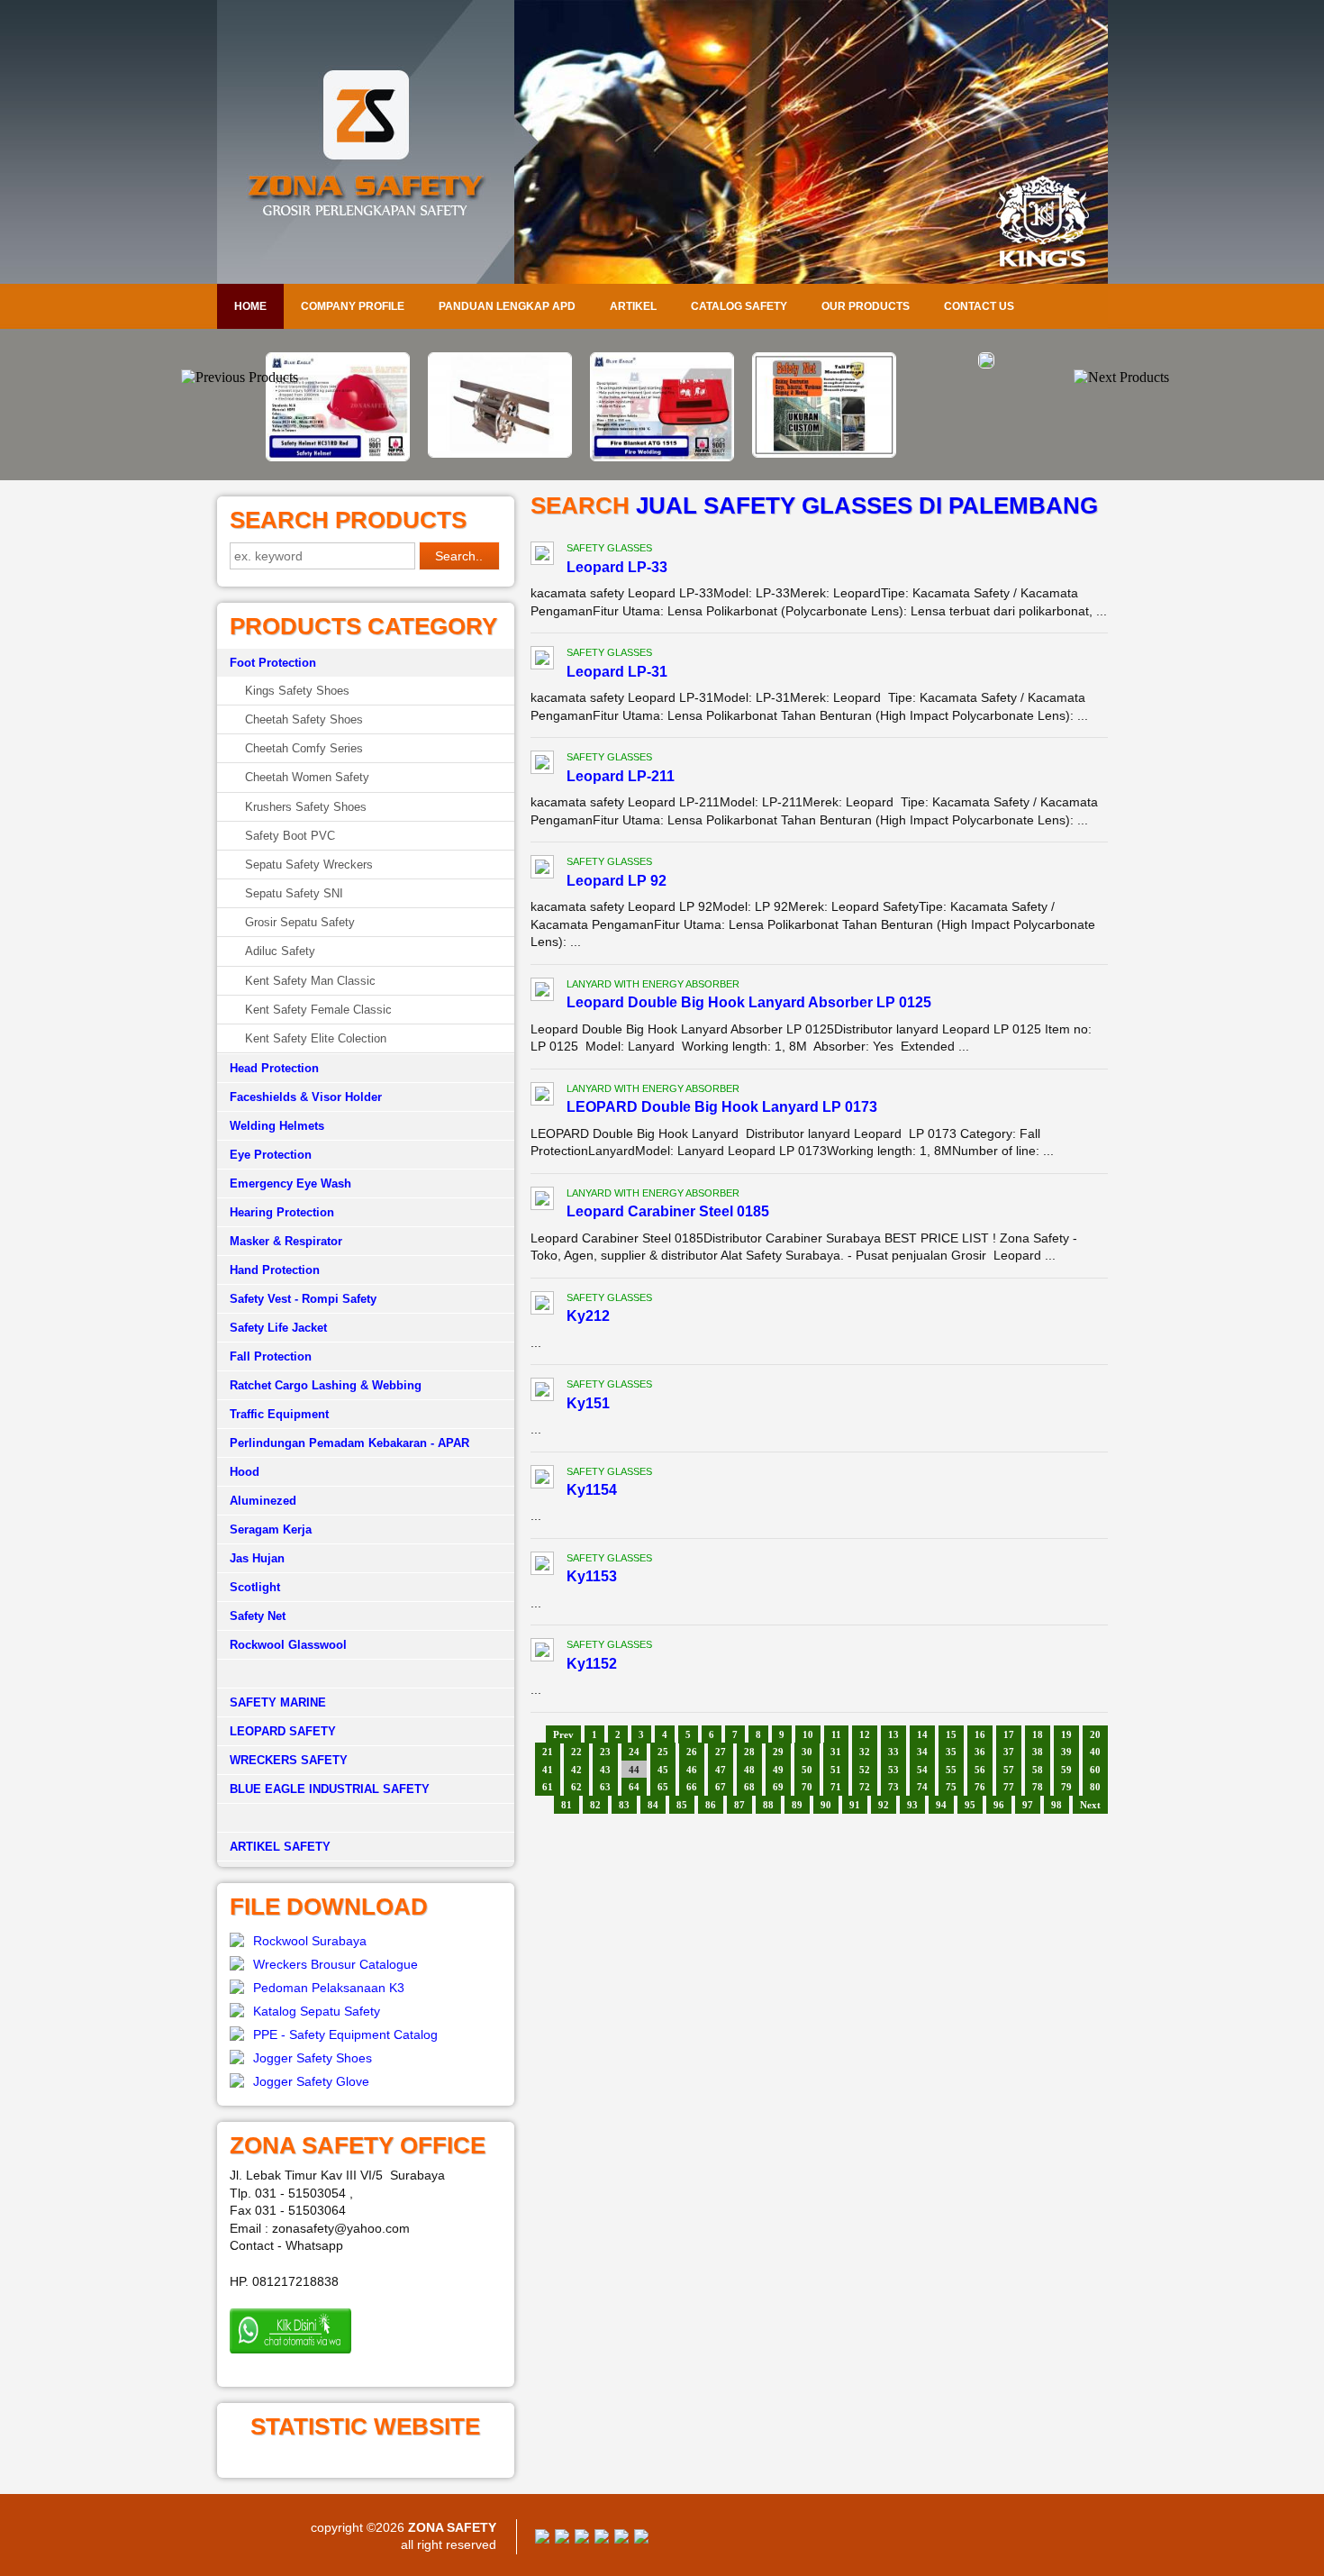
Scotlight (255, 1587)
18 (1038, 1734)
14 (922, 1734)
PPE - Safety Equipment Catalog (345, 2034)
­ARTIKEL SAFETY (280, 1847)
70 (807, 1787)
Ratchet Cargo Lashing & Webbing (326, 1385)
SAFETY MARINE (278, 1702)
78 (1038, 1787)
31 (836, 1752)
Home (250, 306)
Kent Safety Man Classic (310, 981)
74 (922, 1787)
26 (692, 1752)
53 (893, 1770)
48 (749, 1770)
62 (576, 1787)
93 (912, 1805)
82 (595, 1805)
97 (1028, 1805)
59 (1066, 1770)
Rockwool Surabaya (310, 1941)
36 (980, 1752)
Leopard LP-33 (617, 567)
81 (567, 1805)
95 (970, 1805)
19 (1066, 1734)
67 (721, 1787)
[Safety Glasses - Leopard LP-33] (542, 556)
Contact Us (979, 306)
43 (605, 1770)
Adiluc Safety (280, 951)
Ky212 (588, 1316)
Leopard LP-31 (617, 672)
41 (548, 1770)
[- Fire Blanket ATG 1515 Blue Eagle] (662, 457)
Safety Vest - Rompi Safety (303, 1299)
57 (1009, 1770)
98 (1056, 1805)
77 (1009, 1787)
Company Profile (353, 306)
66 (692, 1787)
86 (711, 1805)
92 (884, 1805)
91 (855, 1805)
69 (778, 1787)
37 (1009, 1752)
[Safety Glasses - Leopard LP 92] (542, 869)
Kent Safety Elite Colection (316, 1038)
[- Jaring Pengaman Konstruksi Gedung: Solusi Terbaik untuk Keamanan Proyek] (824, 453)
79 (1066, 1787)
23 (605, 1752)
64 (634, 1787)
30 (807, 1752)
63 (605, 1787)
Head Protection (274, 1068)
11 (836, 1734)
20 (1095, 1734)
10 (808, 1734)
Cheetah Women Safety (307, 777)
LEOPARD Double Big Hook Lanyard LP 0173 (722, 1107)
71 (836, 1787)
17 (1009, 1734)
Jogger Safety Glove (311, 2081)
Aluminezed (263, 1501)
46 (692, 1770)
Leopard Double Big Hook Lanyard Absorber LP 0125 (749, 1002)
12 (865, 1734)
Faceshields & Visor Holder (306, 1097)
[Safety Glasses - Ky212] (542, 1306)
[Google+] (582, 2539)
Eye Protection (271, 1155)
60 (1095, 1770)
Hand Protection (275, 1270)
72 (865, 1787)
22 (576, 1752)
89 (797, 1805)
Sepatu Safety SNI (294, 893)
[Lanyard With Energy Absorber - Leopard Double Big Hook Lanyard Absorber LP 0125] (542, 992)
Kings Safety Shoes (297, 691)
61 (548, 1787)
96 (999, 1805)
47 (721, 1770)
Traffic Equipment (279, 1414)
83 (624, 1805)
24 (634, 1752)
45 (663, 1770)
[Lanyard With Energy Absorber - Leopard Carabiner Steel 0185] (542, 1201)
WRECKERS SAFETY (289, 1760)
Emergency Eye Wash (290, 1183)
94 (941, 1805)
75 (951, 1787)
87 (739, 1805)
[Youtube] (602, 2539)
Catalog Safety (739, 306)
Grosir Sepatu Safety (300, 922)
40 (1095, 1752)
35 (951, 1752)
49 (778, 1770)
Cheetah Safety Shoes (304, 719)
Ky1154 (592, 1490)
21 (548, 1752)
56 (980, 1770)
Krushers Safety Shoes (306, 807)
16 (980, 1734)
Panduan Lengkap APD (507, 306)
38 (1038, 1752)
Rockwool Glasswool (288, 1645)
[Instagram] (621, 2539)
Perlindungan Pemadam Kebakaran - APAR (349, 1443)
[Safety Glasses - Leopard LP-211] (542, 765)
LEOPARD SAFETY (283, 1731)
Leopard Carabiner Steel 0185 (668, 1211)
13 (893, 1734)
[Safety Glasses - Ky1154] (542, 1479)
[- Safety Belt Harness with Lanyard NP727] (986, 364)
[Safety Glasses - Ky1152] (542, 1652)
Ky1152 (592, 1664)
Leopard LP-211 (621, 776)
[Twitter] (562, 2539)
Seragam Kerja (271, 1529)
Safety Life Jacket (278, 1328)
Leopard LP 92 (617, 881)
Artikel (633, 306)
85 (682, 1805)
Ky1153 (592, 1576)
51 (836, 1770)
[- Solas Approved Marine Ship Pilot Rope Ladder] (500, 453)
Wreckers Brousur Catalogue (336, 1964)
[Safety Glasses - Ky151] (542, 1392)
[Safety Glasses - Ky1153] (542, 1566)
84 (653, 1805)
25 (663, 1752)
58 (1038, 1770)
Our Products (866, 306)
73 (893, 1787)
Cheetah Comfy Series (304, 748)
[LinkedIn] (641, 2539)
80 (1095, 1787)
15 (951, 1734)
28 (749, 1752)
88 (768, 1805)
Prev (563, 1734)
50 (807, 1770)
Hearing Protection (282, 1212)
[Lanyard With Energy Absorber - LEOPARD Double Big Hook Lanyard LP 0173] (542, 1097)
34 (922, 1752)
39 (1066, 1752)
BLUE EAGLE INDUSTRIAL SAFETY (330, 1789)
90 (826, 1805)
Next (1090, 1805)
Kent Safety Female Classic (318, 1010)
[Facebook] (542, 2539)
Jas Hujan (257, 1558)
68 (749, 1787)
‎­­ (366, 1818)
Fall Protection (271, 1356)
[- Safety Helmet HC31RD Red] (338, 457)
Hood (245, 1472)
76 (980, 1787)
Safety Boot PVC (290, 836)
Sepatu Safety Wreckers (309, 865)
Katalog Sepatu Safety (317, 2011)
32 (865, 1752)
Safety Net (258, 1616)
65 (663, 1787)
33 (893, 1752)
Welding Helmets (277, 1126)
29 (778, 1752)
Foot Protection (273, 663)
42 (576, 1770)
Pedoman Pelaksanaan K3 (329, 1988)
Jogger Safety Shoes (313, 2058)
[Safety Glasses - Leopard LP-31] (542, 660)
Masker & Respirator (286, 1241)
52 (865, 1770)
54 (922, 1770)
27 (721, 1752)
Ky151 (588, 1403)
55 (951, 1770)
